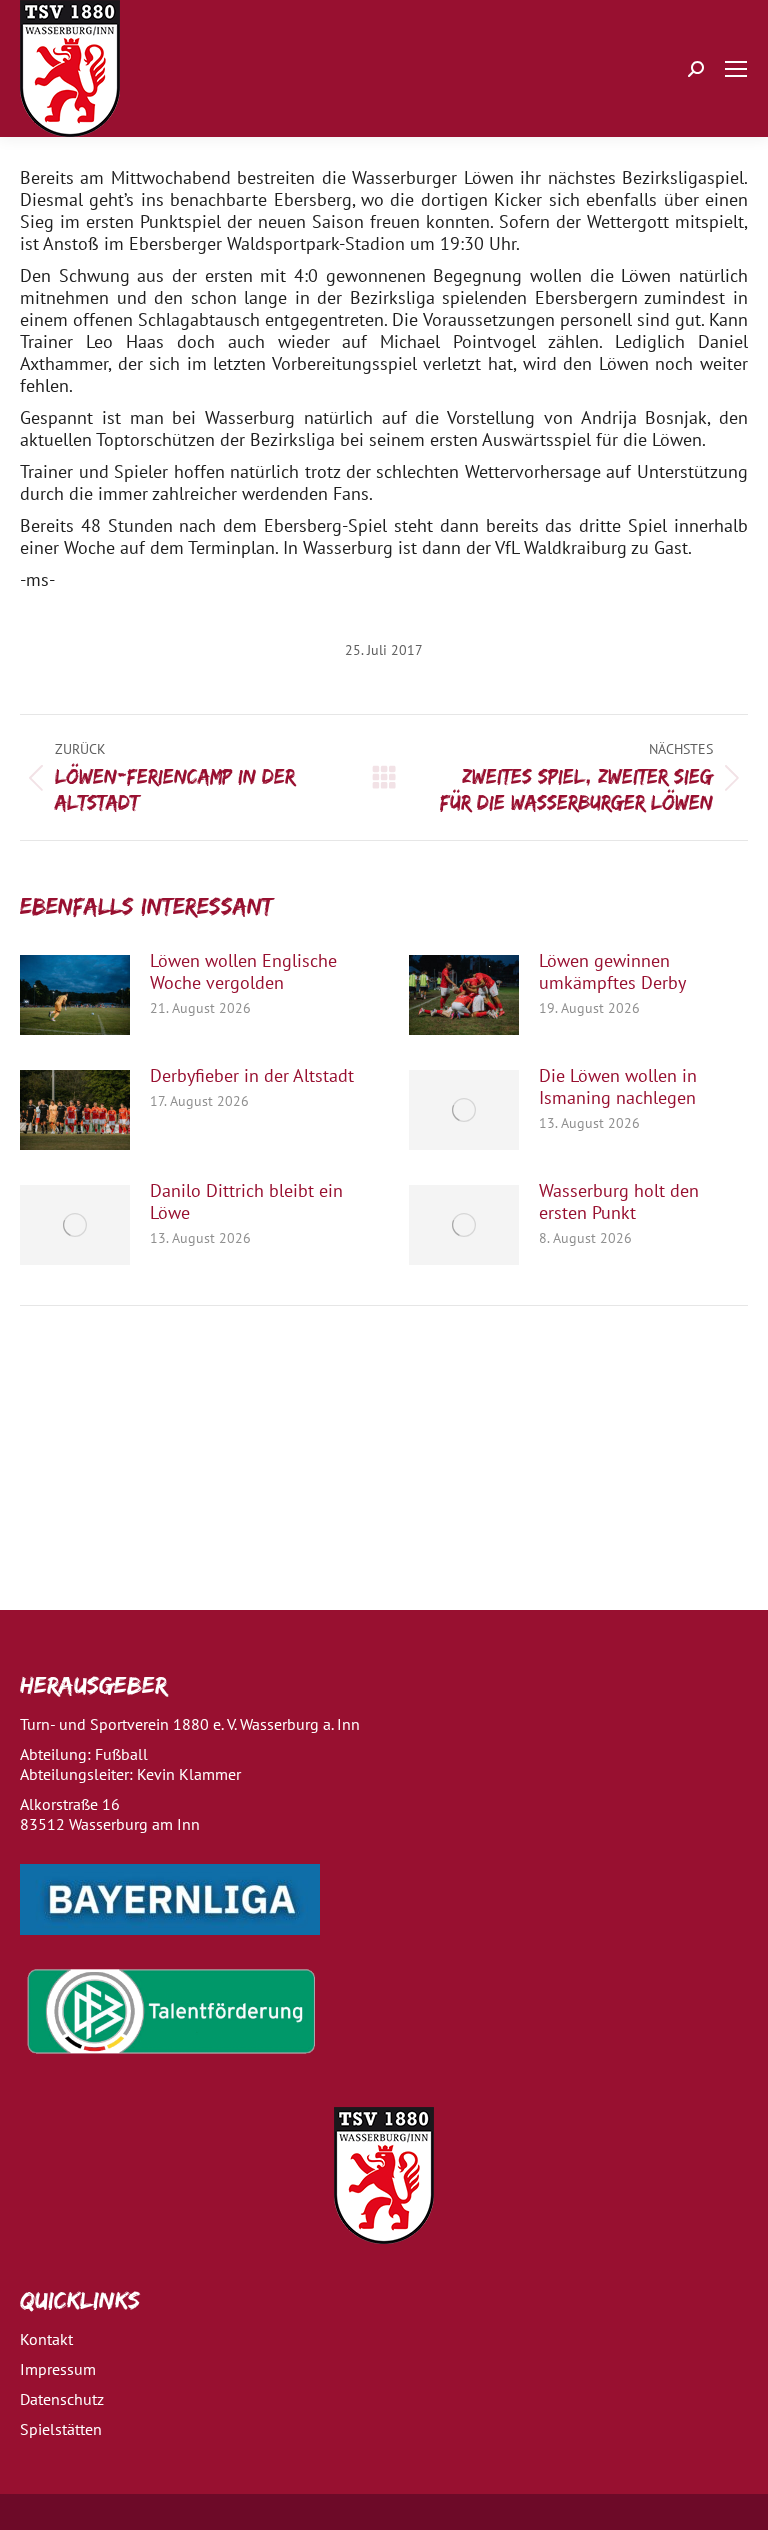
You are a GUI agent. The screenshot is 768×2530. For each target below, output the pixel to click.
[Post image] (75, 995)
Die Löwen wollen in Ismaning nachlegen (618, 1087)
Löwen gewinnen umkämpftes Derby (612, 972)
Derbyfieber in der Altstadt (252, 1076)
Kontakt (46, 2339)
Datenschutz (62, 2399)
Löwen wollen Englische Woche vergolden (243, 972)
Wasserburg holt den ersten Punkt (619, 1202)
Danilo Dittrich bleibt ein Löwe (246, 1202)
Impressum (58, 2369)
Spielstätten (61, 2429)
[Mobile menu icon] (736, 69)
